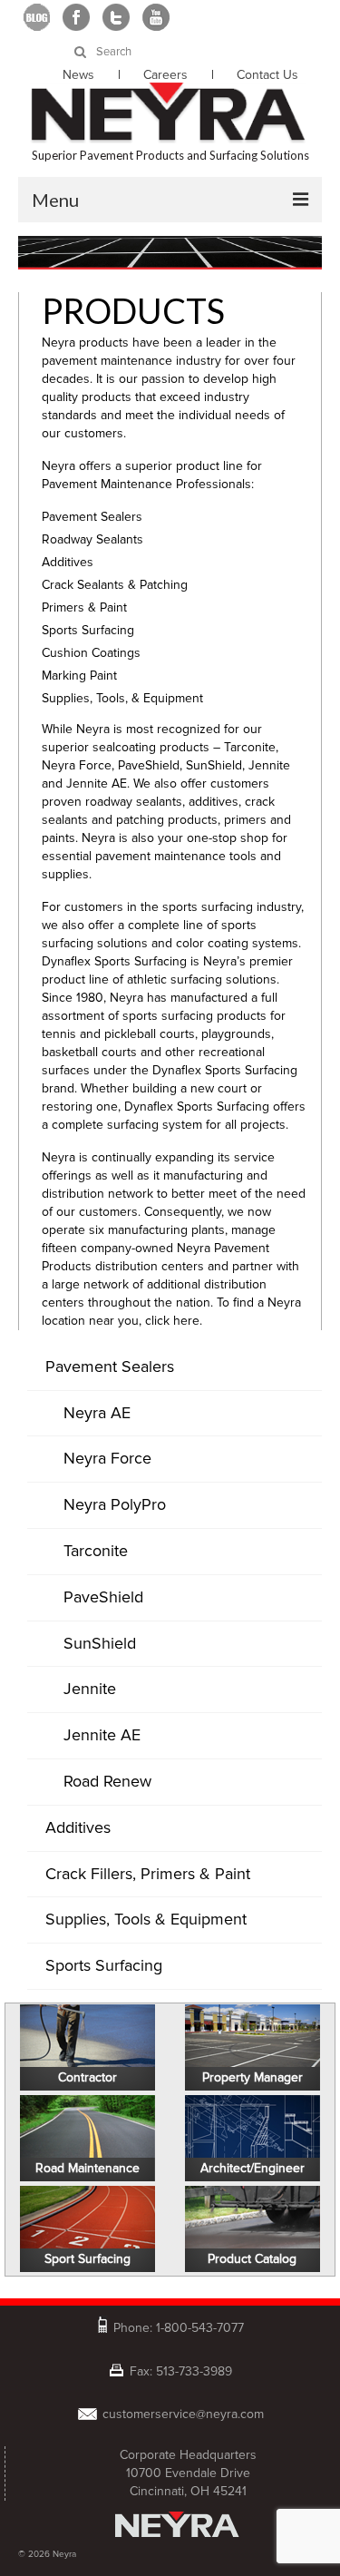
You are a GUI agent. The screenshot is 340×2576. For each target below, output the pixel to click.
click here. (174, 1321)
